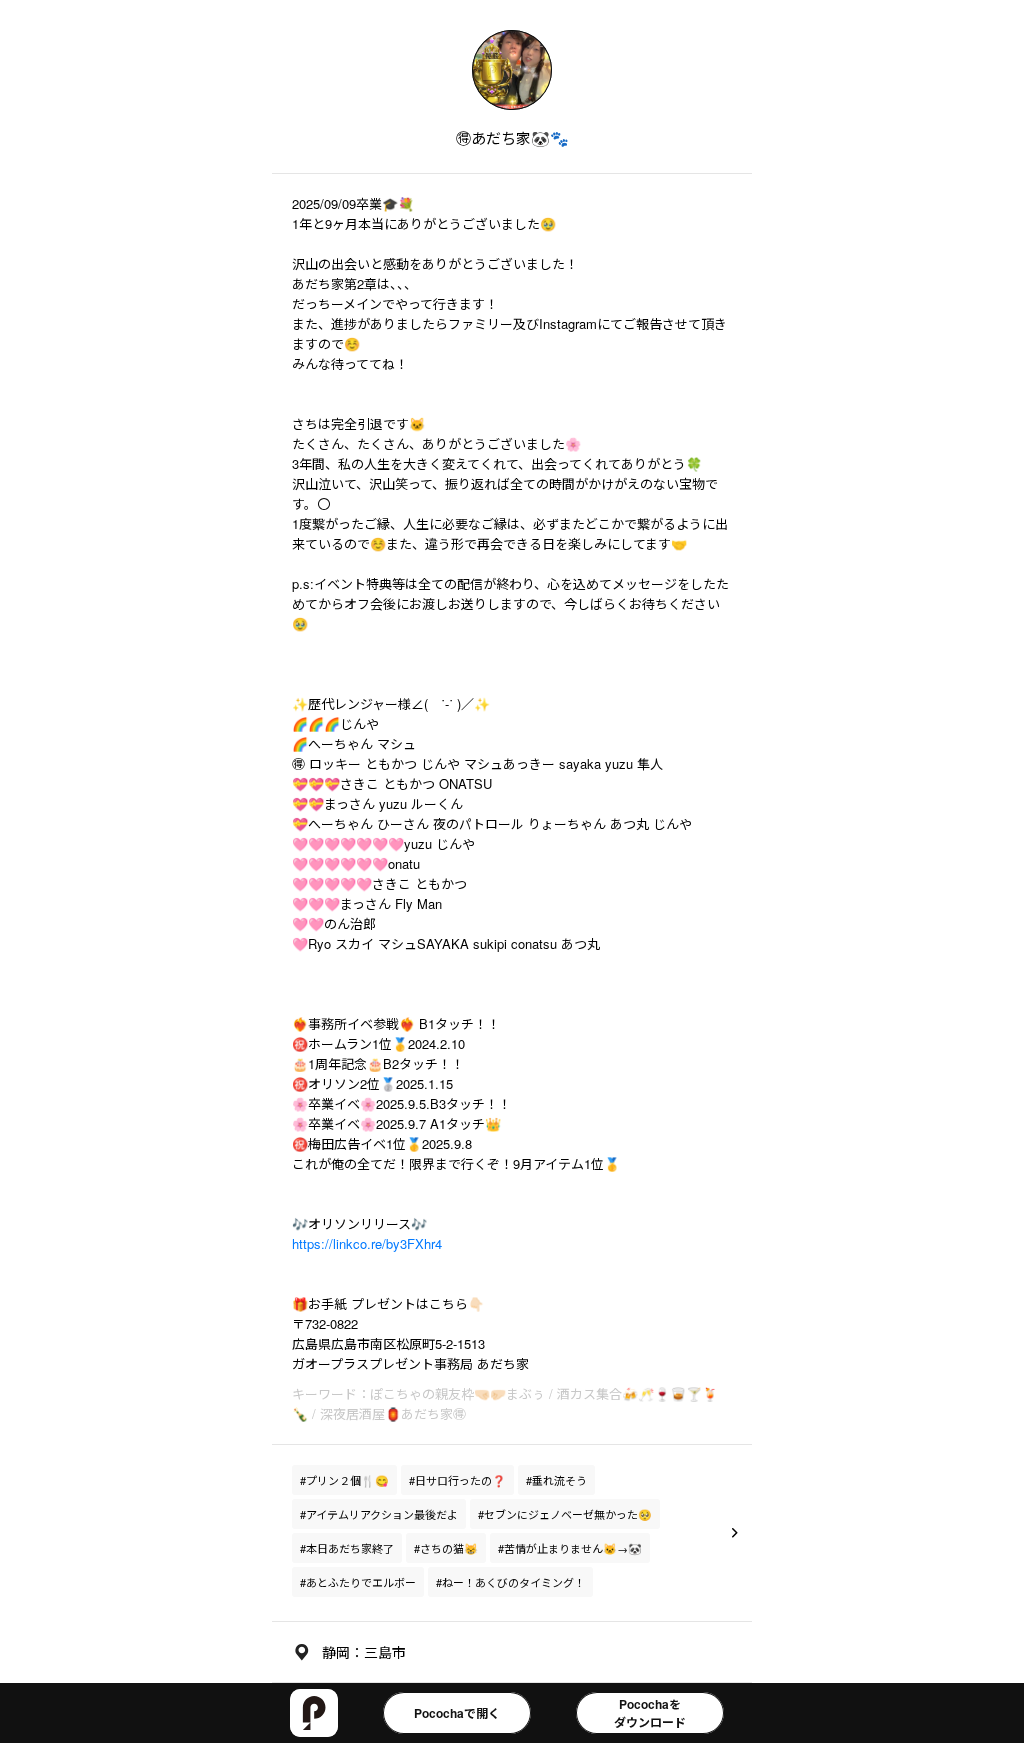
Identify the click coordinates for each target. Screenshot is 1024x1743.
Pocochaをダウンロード (650, 1713)
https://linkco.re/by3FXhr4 (367, 1243)
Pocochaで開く (457, 1713)
